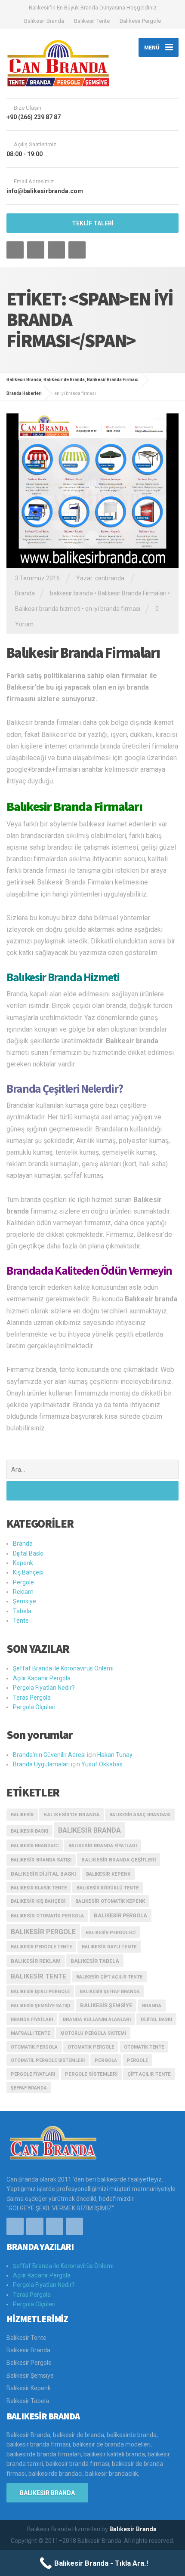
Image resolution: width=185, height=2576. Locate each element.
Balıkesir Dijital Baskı (43, 1874)
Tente (21, 1621)
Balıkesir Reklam (36, 1961)
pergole (137, 2060)
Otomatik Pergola (34, 2047)
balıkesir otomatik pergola (47, 1916)
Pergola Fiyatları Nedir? (44, 1688)
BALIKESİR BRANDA (47, 2493)
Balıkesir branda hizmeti (48, 609)
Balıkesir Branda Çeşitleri (119, 1860)
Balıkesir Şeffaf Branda (110, 1992)
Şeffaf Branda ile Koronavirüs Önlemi (63, 1668)
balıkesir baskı (29, 1831)
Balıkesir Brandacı (35, 1846)
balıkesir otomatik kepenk (110, 1901)
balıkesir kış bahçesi (38, 1901)
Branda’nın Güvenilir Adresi (49, 1755)
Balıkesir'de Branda (71, 1815)
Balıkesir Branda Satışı (41, 1860)
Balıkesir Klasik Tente (39, 1888)
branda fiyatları (32, 2020)
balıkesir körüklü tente (108, 1888)
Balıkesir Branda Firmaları (132, 593)
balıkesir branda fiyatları (103, 1846)
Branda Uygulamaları (41, 1764)
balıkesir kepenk (108, 1874)
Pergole (23, 1582)
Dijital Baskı (28, 1553)
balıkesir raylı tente (109, 1947)
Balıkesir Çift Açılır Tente (109, 1977)
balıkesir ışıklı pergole (40, 1992)
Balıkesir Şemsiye (30, 2376)
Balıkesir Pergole (140, 21)
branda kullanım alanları (97, 2020)
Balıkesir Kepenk (29, 2388)
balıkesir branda (71, 593)
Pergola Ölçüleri (34, 1707)
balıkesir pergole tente (41, 1947)
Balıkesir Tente (92, 21)
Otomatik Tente (144, 2047)
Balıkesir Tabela (95, 1961)
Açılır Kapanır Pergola (42, 1678)
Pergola (106, 2060)
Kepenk (23, 1563)
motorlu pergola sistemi (93, 2033)
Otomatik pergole (91, 2047)
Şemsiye (25, 1601)
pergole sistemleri (91, 2074)
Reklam (23, 1592)
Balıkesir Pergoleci (111, 1933)
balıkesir (22, 1815)
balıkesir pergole (43, 1932)
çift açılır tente (149, 2074)
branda (152, 2006)
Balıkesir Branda (44, 21)
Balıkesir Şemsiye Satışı (40, 2006)
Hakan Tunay (115, 1755)
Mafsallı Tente (31, 2033)
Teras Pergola (32, 1698)
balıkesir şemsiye (106, 2005)
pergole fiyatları (33, 2074)
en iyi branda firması (113, 609)
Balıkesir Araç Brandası (140, 1815)
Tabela (22, 1611)
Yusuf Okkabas (102, 1764)
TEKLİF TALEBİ (93, 223)
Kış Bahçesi (28, 1572)
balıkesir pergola (120, 1915)
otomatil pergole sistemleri (48, 2060)
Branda (25, 593)
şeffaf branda (29, 2088)
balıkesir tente (39, 1976)
